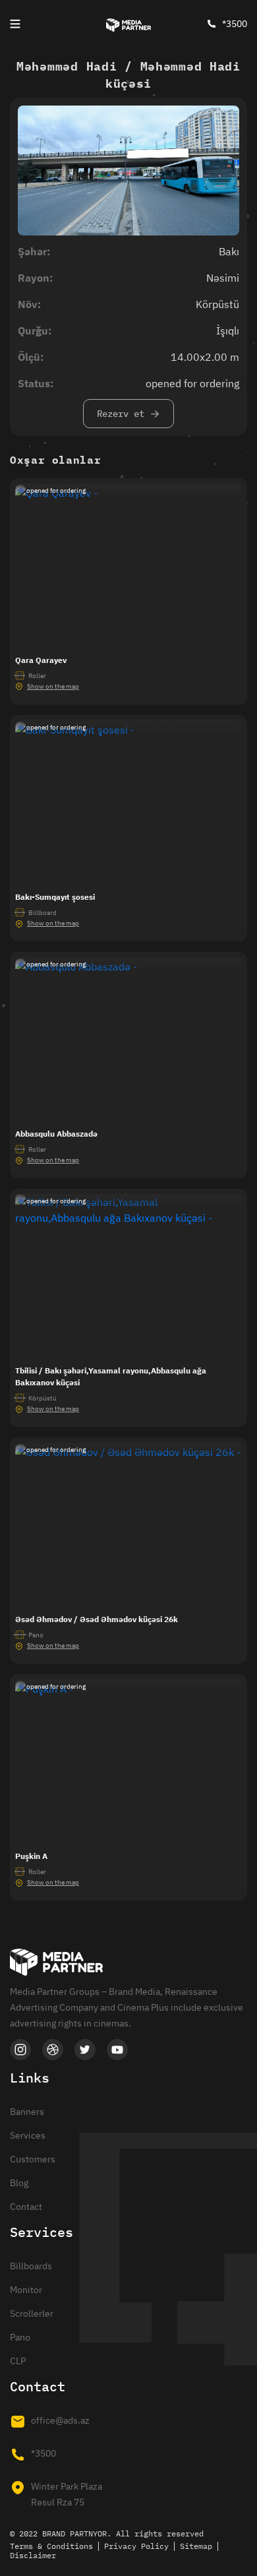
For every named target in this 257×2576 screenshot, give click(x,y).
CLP (18, 2361)
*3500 (235, 24)
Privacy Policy (136, 2546)
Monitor (26, 2290)
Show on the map (53, 686)
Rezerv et (121, 414)
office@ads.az (60, 2420)
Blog (19, 2183)
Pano (20, 2337)
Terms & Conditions (51, 2546)
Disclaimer (33, 2555)
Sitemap (196, 2546)
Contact (26, 2207)
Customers (33, 2159)
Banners (27, 2112)
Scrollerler (32, 2313)
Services (28, 2135)
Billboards (31, 2266)
